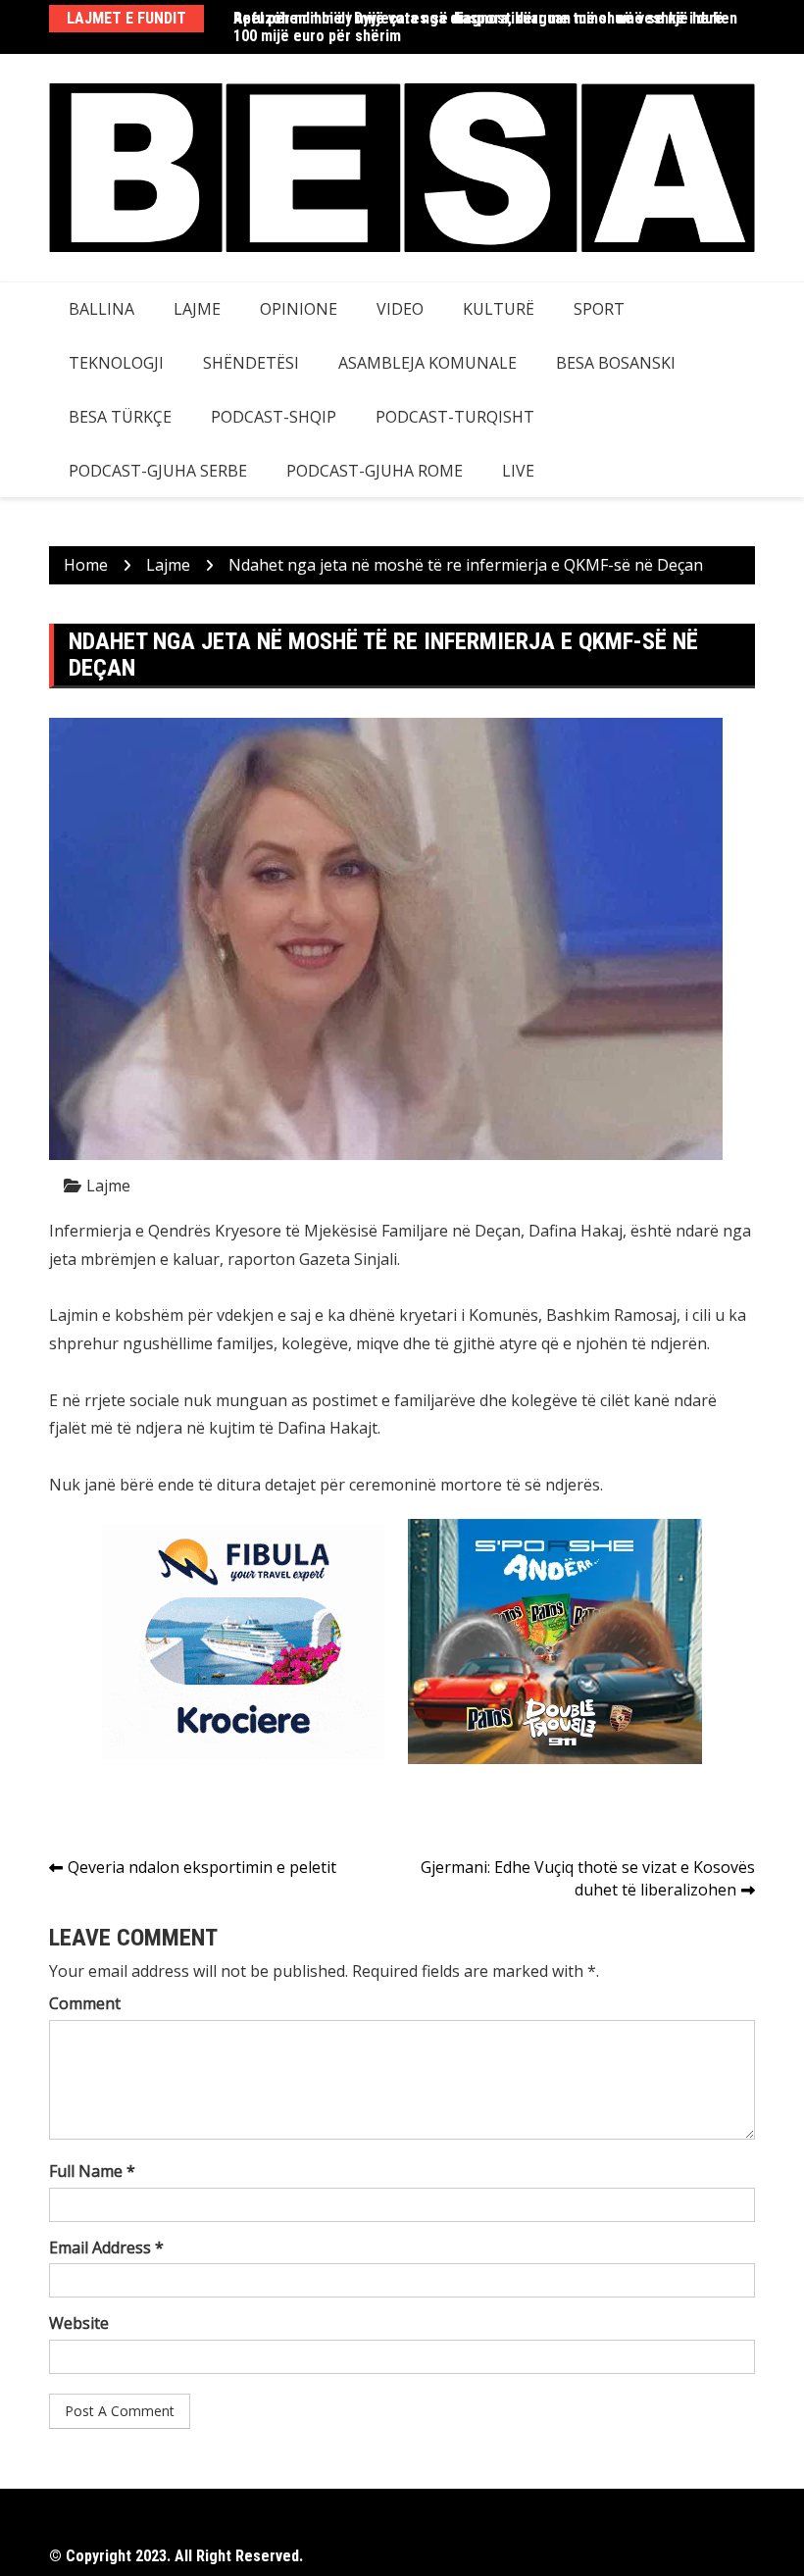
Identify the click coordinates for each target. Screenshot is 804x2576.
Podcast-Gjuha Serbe (158, 471)
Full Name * (92, 2171)
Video (400, 309)
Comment (85, 2003)
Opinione (299, 309)
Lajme (197, 309)
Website (79, 2323)
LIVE (518, 471)
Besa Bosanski (616, 363)
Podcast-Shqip (274, 417)
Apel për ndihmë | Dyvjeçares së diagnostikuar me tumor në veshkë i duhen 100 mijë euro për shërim (485, 27)
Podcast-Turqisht (455, 417)
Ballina (101, 309)
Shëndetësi (251, 363)
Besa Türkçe (120, 417)
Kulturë (499, 309)
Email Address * (106, 2248)
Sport (599, 309)
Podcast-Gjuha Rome (375, 471)
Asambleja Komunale (427, 363)
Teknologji (116, 363)
